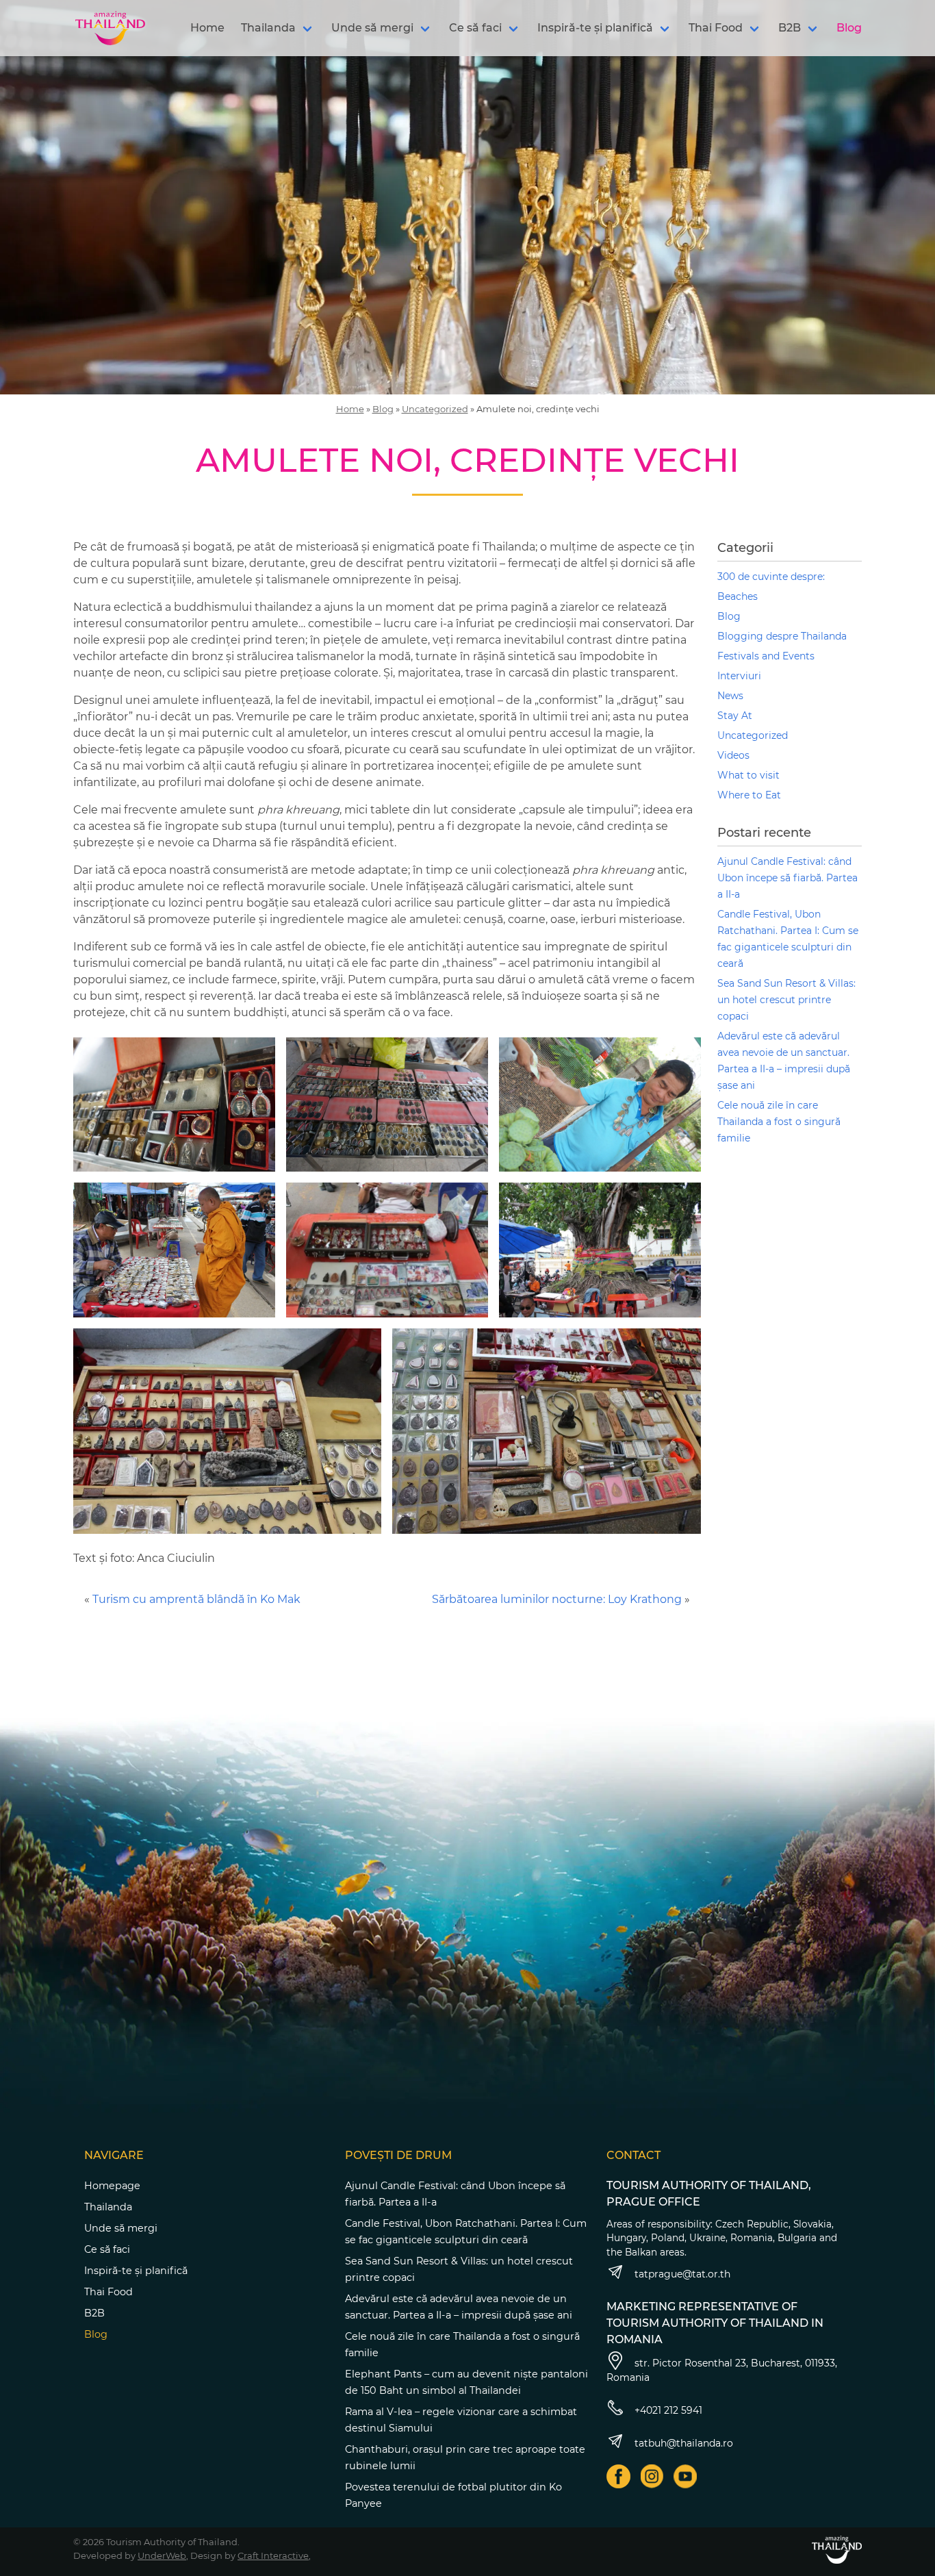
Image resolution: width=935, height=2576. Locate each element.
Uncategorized (435, 409)
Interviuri (739, 676)
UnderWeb (162, 2555)
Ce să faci (475, 28)
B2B (790, 28)
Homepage (112, 2186)
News (730, 696)
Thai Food (716, 28)
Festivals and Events (766, 656)
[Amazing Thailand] (110, 28)
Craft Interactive (273, 2555)
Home (207, 28)
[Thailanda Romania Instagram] (652, 2476)
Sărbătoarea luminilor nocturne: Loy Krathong (557, 1599)
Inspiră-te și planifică (595, 28)
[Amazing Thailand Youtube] (686, 2476)
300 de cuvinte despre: (771, 577)
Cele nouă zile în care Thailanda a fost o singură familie (779, 1122)
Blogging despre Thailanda (782, 636)
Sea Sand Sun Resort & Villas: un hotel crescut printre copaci (786, 1000)
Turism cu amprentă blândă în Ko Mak (196, 1599)
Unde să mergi (372, 28)
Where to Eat (749, 795)
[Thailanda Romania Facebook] (618, 2476)
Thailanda (268, 28)
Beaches (738, 596)
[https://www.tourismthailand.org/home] (837, 2550)
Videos (733, 755)
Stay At (735, 716)
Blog (849, 28)
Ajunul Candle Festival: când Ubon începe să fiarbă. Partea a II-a (787, 878)
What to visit (748, 775)
